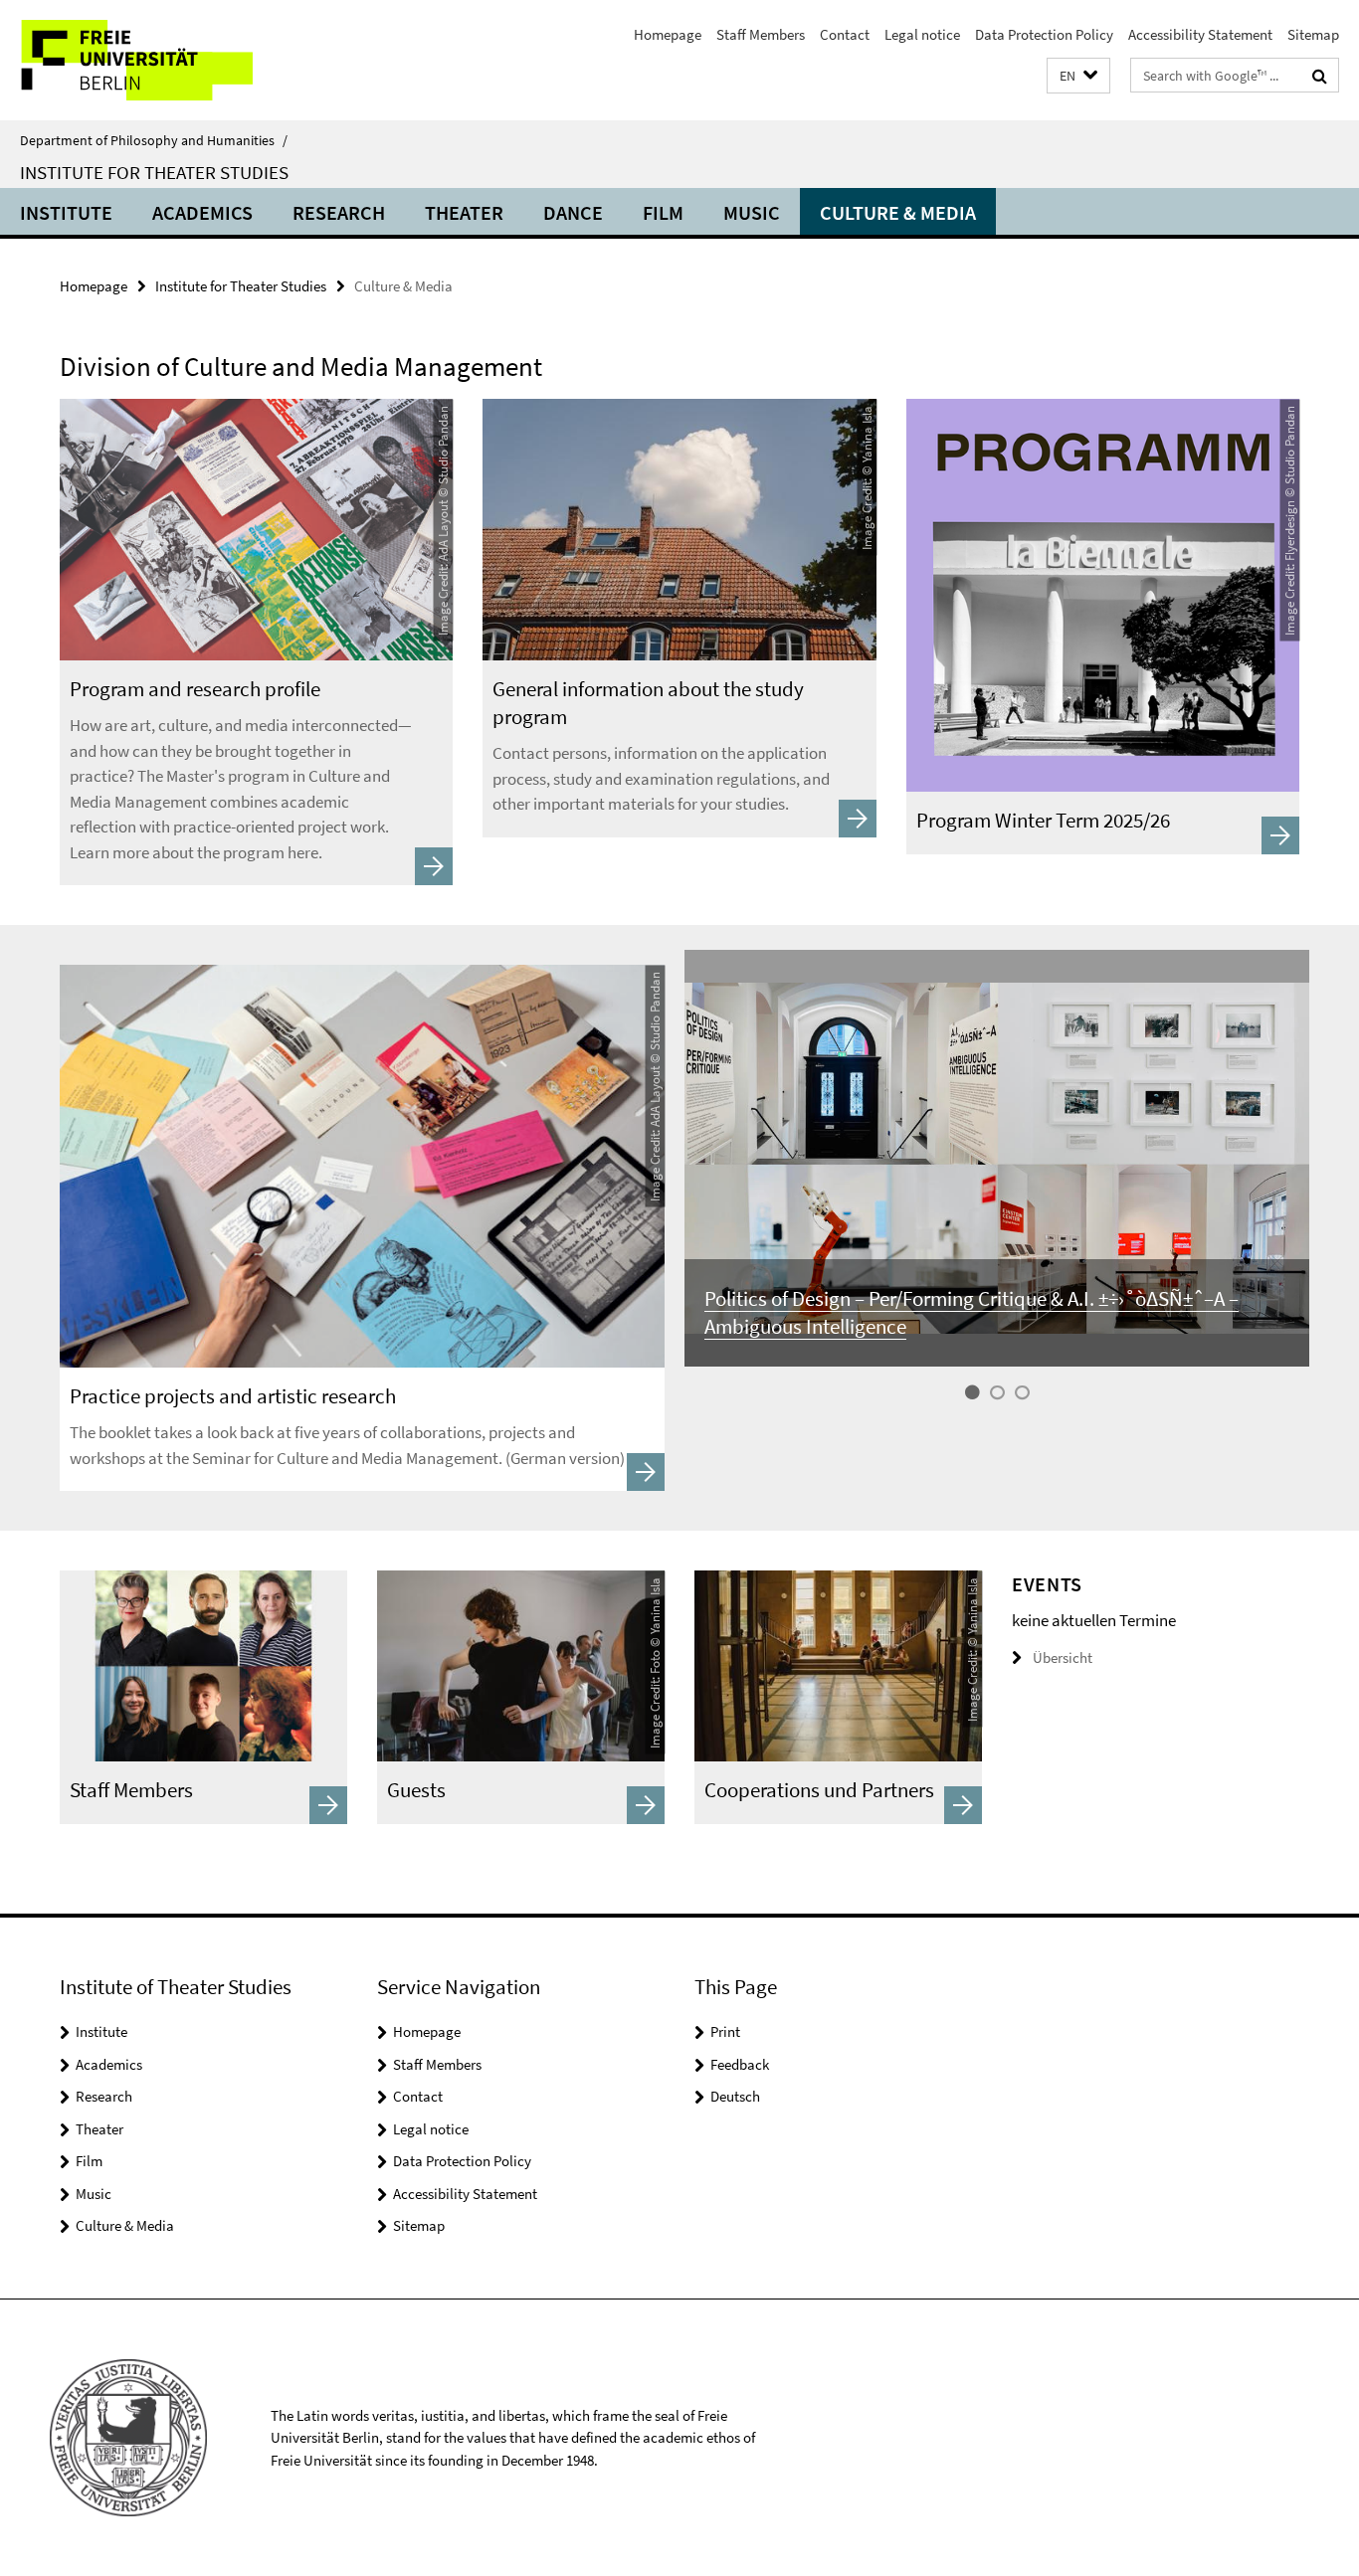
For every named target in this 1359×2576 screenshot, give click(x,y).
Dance (573, 212)
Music (752, 212)
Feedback (740, 2064)
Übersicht (1063, 1657)
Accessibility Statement (1200, 34)
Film (663, 212)
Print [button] (725, 2031)
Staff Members (761, 34)
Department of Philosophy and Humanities (154, 140)
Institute (66, 212)
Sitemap (1313, 34)
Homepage (668, 34)
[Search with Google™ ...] (1320, 76)
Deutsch (735, 2096)
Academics (202, 212)
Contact (845, 34)
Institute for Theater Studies (154, 172)
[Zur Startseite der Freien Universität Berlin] (167, 60)
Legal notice (922, 34)
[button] (1078, 76)
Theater (464, 212)
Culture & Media (898, 212)
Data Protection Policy (1044, 34)
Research (339, 212)
